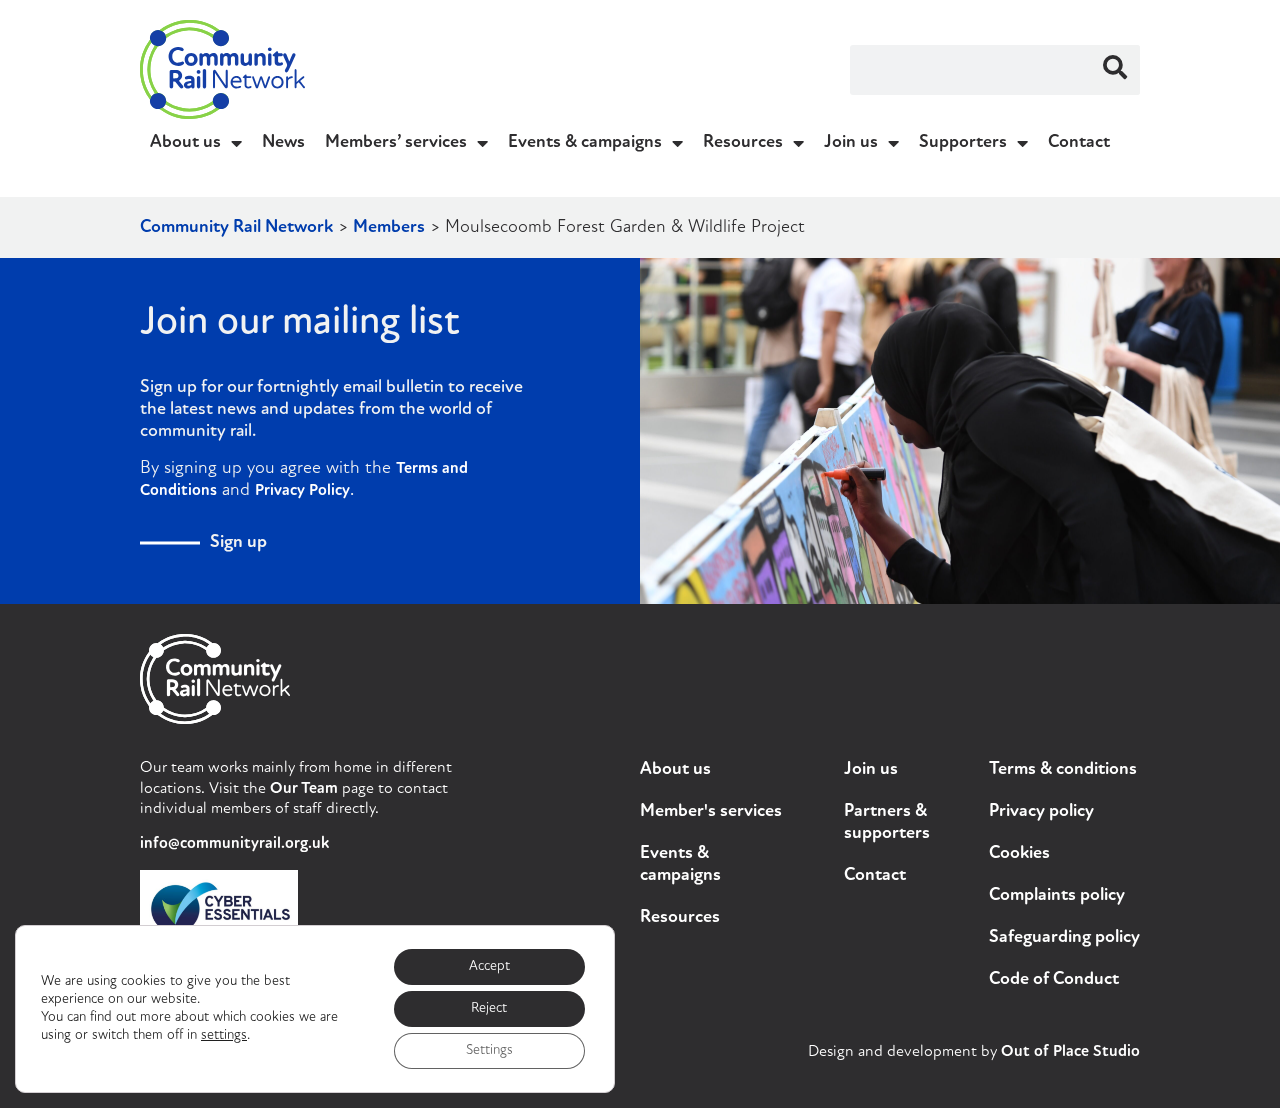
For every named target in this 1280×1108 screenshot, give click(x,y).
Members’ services (396, 143)
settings (224, 1035)
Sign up (238, 543)
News (283, 143)
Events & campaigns (585, 143)
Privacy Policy (302, 491)
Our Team (304, 789)
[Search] (1115, 70)
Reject (489, 1008)
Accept (489, 966)
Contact (1079, 143)
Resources (743, 143)
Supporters (963, 143)
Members (389, 228)
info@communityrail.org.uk (234, 844)
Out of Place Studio (1070, 1052)
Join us (851, 143)
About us (185, 143)
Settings (489, 1050)
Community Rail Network (236, 228)
